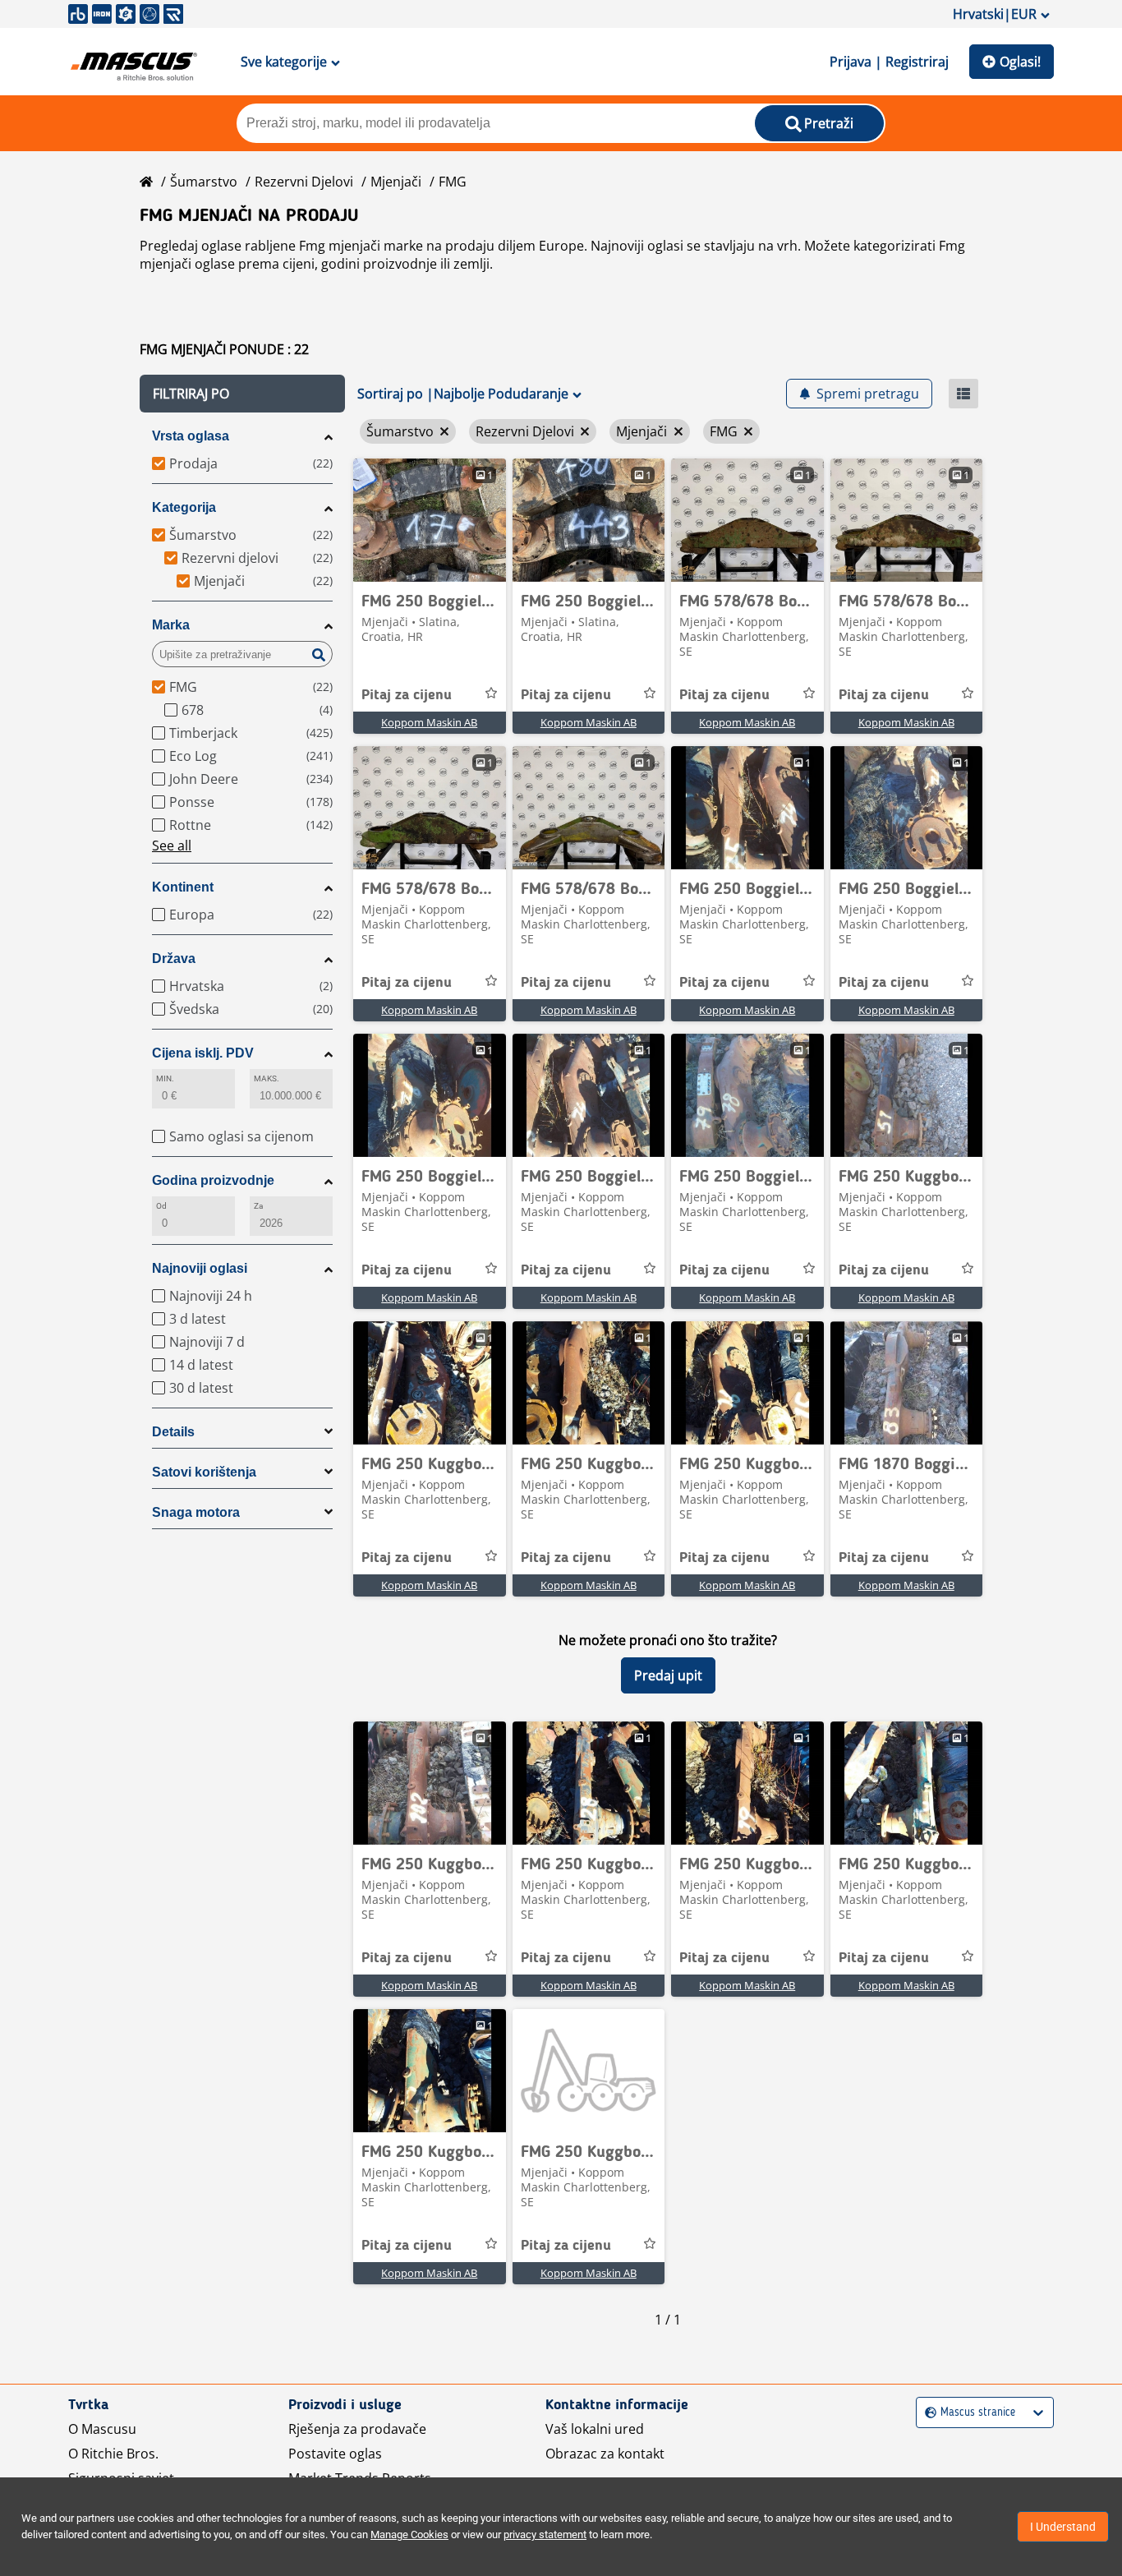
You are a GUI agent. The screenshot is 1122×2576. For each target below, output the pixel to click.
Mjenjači (396, 182)
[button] (242, 394)
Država (174, 959)
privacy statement (545, 2535)
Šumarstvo (204, 182)
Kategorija (184, 507)
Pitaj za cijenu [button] (407, 695)
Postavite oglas (335, 2454)
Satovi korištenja (204, 1472)
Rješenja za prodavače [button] (357, 2429)
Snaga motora (196, 1512)
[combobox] (927, 2413)
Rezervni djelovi (304, 182)
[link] (430, 520)
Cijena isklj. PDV (203, 1053)
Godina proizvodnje (213, 1180)
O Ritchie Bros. (113, 2454)
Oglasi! (1020, 62)
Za (258, 1206)
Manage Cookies (409, 2535)
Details (173, 1432)
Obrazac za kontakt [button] (605, 2454)
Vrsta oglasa (191, 436)
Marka (171, 625)
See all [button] (172, 846)
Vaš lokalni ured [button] (595, 2429)
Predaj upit (668, 1675)
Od (161, 1206)
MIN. (165, 1078)
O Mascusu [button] (102, 2429)
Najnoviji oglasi (200, 1268)
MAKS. (267, 1078)
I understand (1063, 2527)
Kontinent (183, 887)
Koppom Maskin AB (429, 722)
